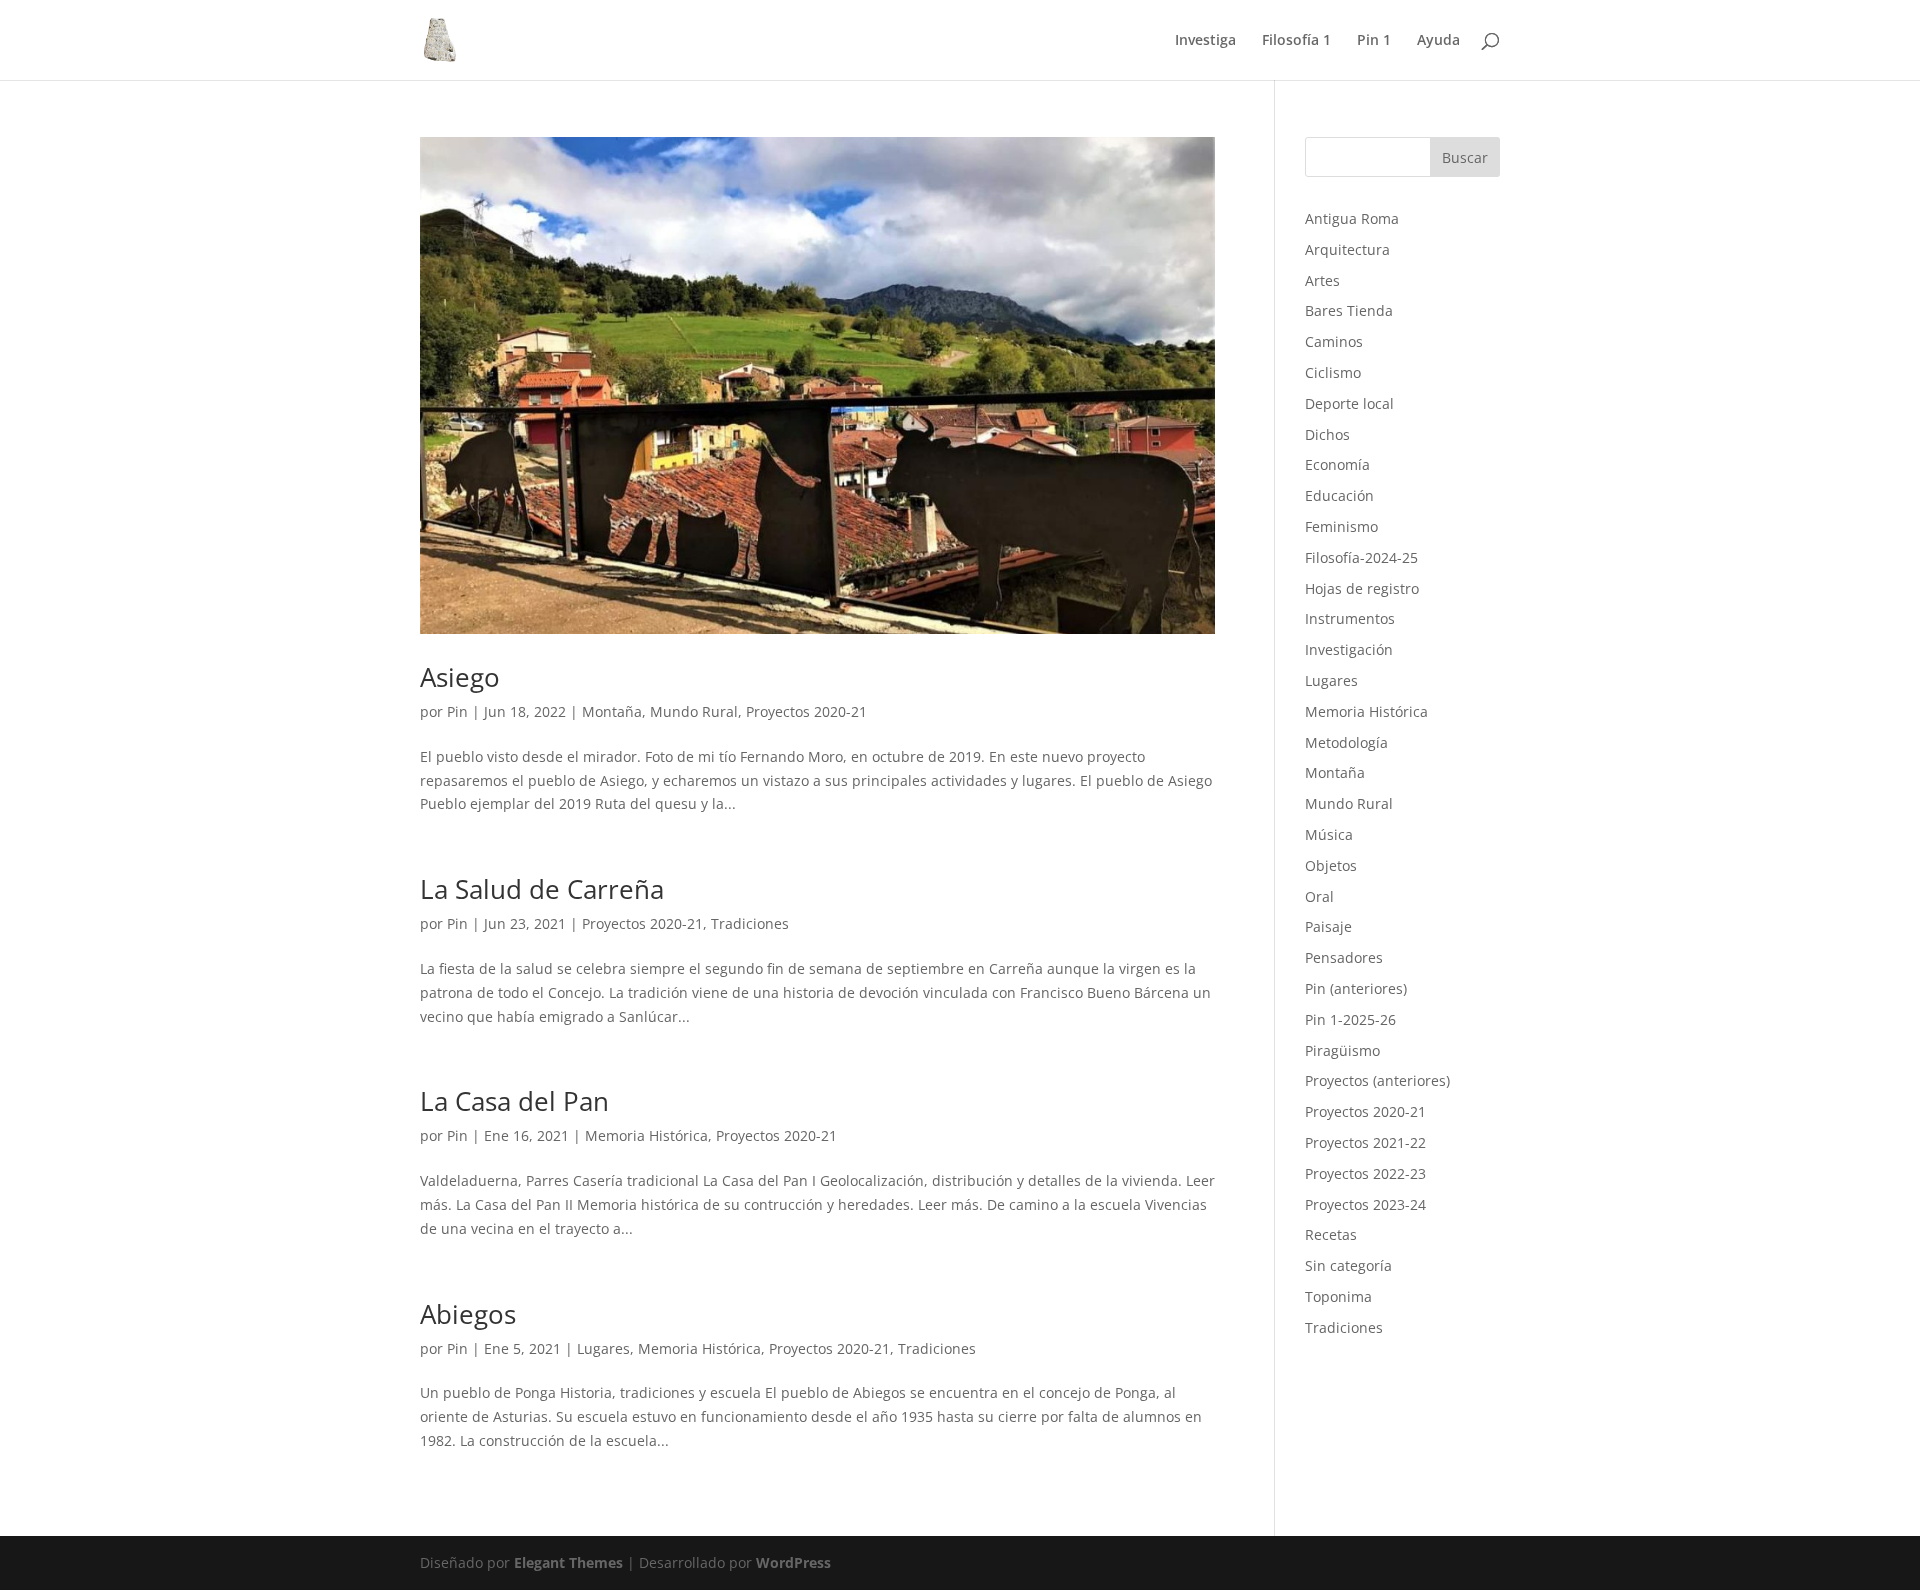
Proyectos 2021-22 (1365, 1142)
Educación (1339, 495)
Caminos (1334, 341)
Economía (1337, 464)
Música (1329, 834)
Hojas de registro (1362, 588)
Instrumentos (1350, 618)
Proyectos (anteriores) (1377, 1080)
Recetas (1331, 1234)
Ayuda (1438, 41)
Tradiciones (750, 923)
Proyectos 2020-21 (806, 711)
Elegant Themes (568, 1562)
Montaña (612, 711)
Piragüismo (1342, 1050)
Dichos (1327, 434)
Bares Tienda (1349, 310)
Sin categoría (1348, 1265)
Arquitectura (1347, 249)
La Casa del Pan (514, 1101)
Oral (1319, 896)
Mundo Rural (694, 711)
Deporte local (1349, 403)
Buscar (1465, 157)
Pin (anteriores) (1356, 988)
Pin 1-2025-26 (1350, 1019)
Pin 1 (1374, 41)
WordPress (793, 1562)
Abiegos (468, 1314)
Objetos (1331, 865)
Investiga (1205, 41)
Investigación (1349, 649)
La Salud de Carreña (542, 889)
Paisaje (1328, 926)
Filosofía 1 (1296, 41)
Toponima (1338, 1296)
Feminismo (1341, 526)
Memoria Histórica (646, 1135)
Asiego (460, 677)
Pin (457, 711)
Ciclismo (1333, 372)
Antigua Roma (1352, 218)
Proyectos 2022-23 (1365, 1173)
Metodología (1346, 742)
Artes (1322, 280)
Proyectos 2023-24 (1365, 1204)
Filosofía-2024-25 (1361, 557)
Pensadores (1344, 957)
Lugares (603, 1348)
